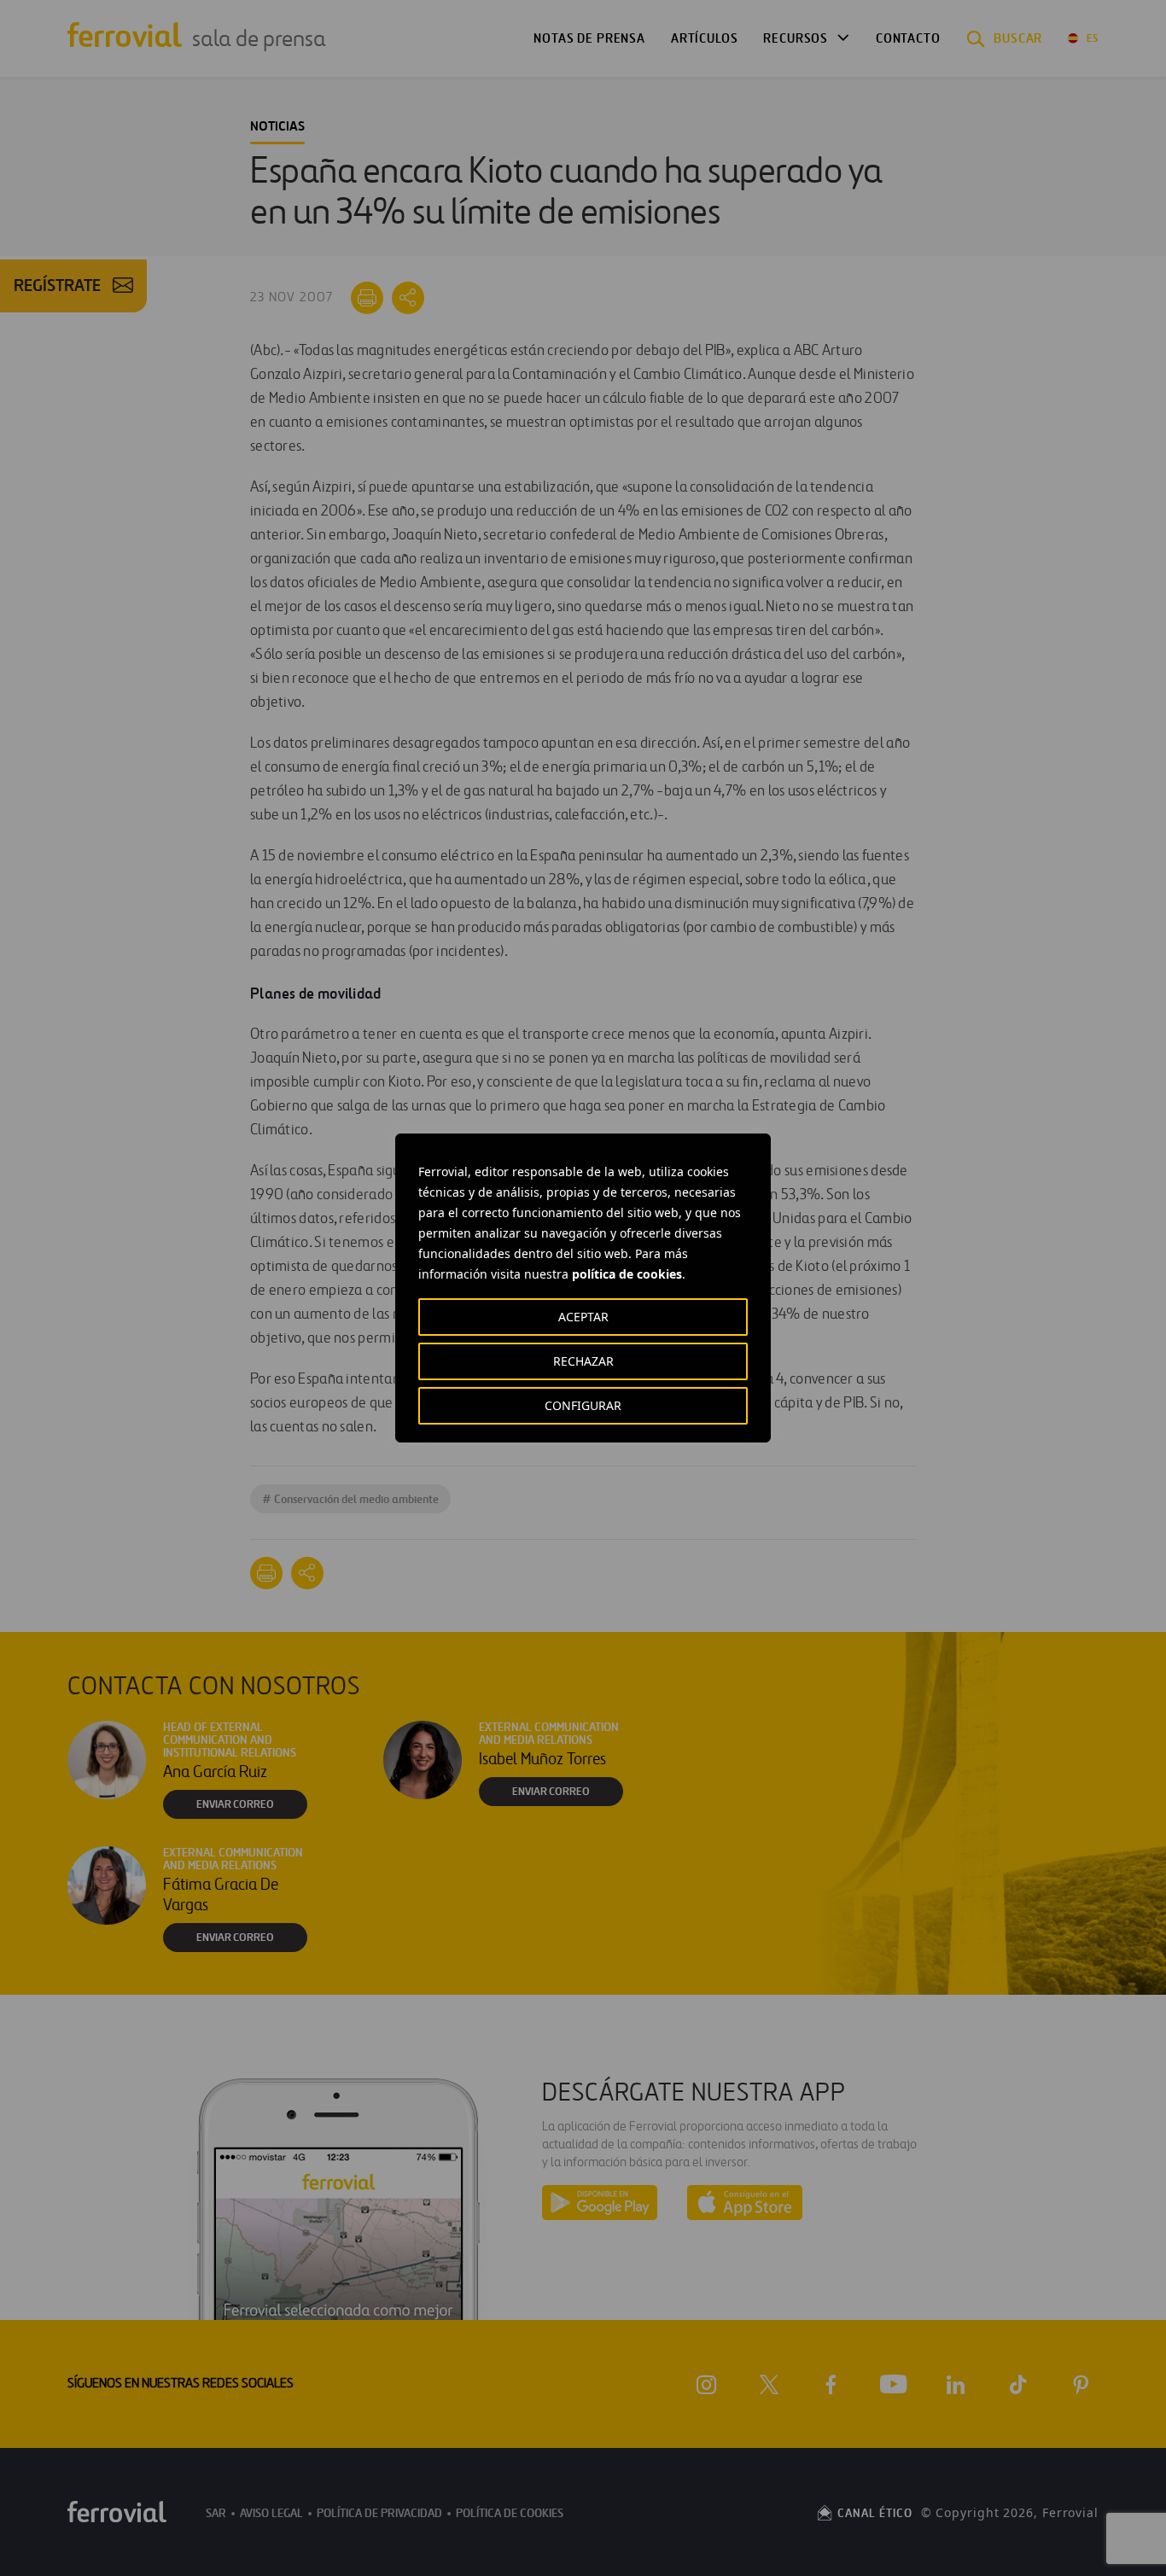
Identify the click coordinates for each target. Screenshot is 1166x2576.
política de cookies (627, 1274)
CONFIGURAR (583, 1405)
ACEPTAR (583, 1317)
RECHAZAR (583, 1361)
